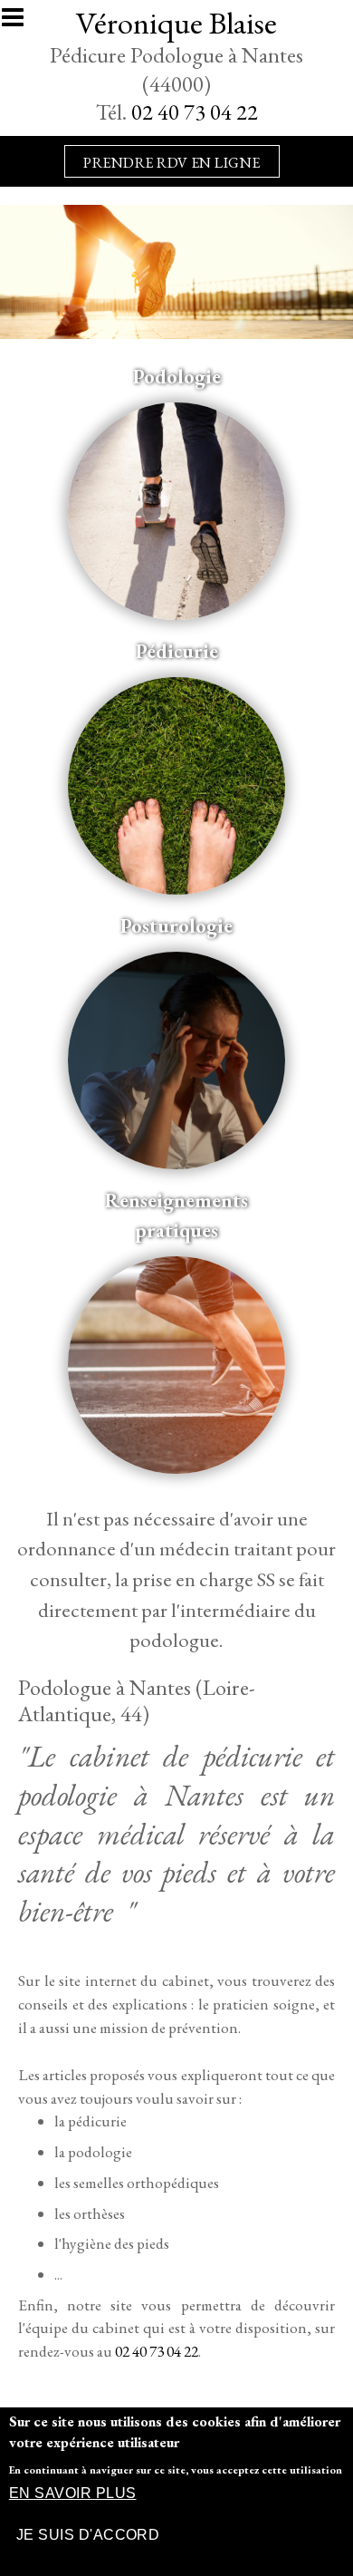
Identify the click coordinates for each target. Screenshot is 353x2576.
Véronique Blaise (176, 22)
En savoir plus (73, 2493)
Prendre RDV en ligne (172, 163)
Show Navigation (21, 23)
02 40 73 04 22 (195, 112)
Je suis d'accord (88, 2535)
